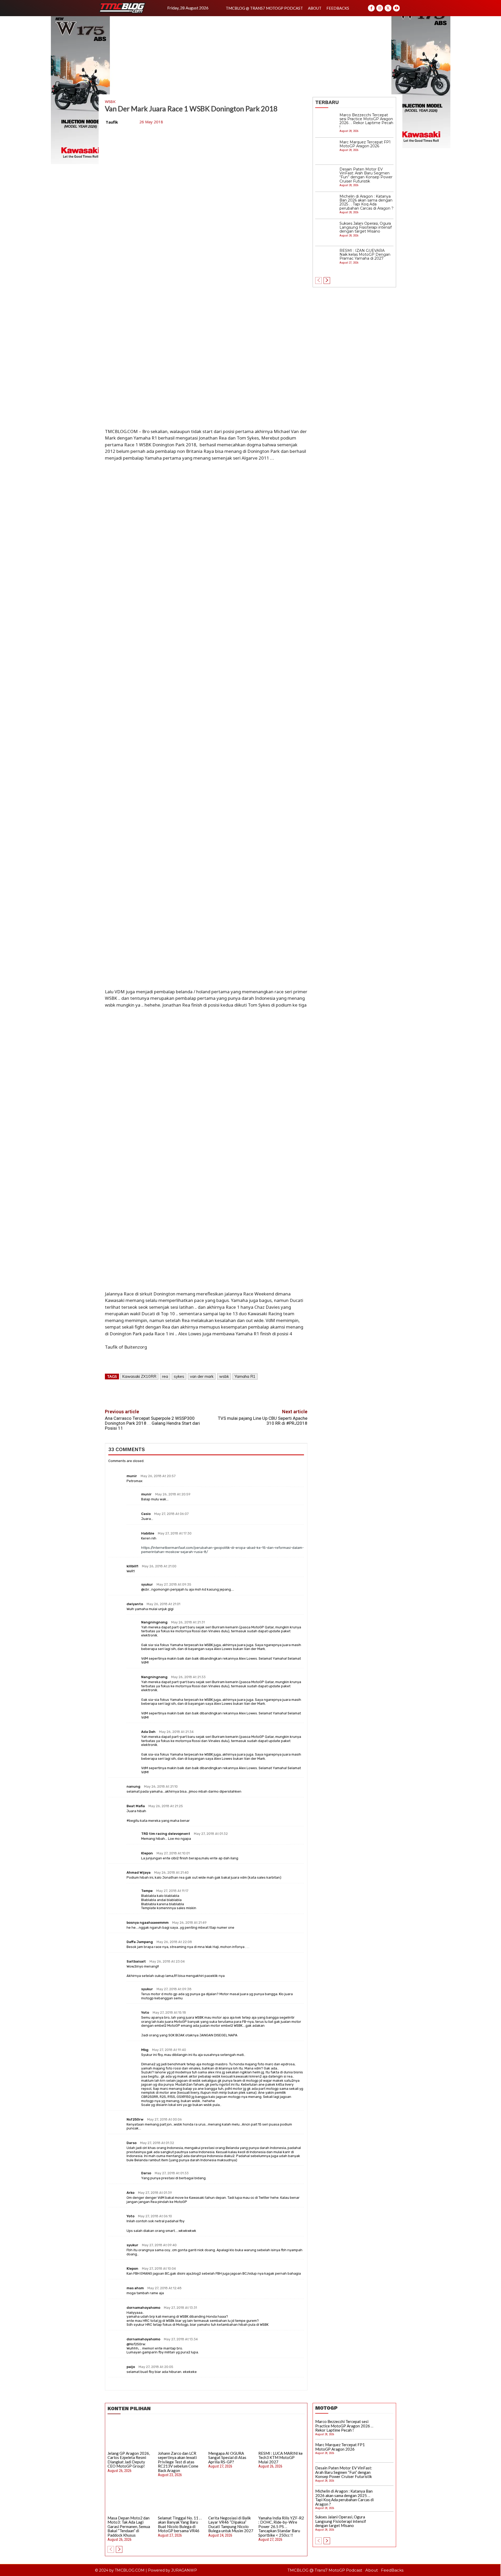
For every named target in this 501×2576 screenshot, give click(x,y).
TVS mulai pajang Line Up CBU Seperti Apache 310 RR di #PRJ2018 (263, 1421)
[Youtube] (396, 8)
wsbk (224, 1376)
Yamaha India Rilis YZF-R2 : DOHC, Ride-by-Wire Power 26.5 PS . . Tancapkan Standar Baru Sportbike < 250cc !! (281, 2526)
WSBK (110, 102)
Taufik (112, 122)
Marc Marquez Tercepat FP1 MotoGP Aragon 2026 (365, 144)
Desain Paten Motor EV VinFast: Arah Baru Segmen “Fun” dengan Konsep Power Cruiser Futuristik (366, 175)
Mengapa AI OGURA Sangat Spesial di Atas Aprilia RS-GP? (227, 2458)
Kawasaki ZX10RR (139, 1376)
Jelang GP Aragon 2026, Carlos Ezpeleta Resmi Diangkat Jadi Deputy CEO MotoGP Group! (129, 2460)
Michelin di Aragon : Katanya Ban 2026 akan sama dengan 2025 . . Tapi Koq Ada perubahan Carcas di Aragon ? (366, 202)
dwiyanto (135, 1604)
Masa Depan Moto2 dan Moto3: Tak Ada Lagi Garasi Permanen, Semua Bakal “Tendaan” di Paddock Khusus (129, 2526)
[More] (231, 1392)
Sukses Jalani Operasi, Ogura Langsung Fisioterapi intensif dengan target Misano (366, 227)
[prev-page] (318, 281)
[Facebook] (371, 8)
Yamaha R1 (245, 1376)
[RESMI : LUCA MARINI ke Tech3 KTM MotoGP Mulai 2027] (282, 2434)
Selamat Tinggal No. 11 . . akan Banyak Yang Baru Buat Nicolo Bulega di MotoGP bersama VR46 (180, 2524)
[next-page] (327, 281)
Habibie (148, 1533)
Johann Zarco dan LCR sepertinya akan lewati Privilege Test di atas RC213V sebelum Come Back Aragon (178, 2462)
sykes (179, 1376)
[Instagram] (380, 8)
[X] (388, 8)
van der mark (202, 1376)
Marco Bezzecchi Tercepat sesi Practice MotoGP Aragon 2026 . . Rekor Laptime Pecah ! (366, 121)
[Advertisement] (250, 55)
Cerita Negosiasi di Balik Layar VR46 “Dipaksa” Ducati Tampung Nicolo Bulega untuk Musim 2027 (231, 2524)
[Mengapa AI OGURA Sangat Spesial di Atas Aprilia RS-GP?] (231, 2434)
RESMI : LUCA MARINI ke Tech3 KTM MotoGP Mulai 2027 (281, 2458)
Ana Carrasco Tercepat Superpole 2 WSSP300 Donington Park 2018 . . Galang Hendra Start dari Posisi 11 (152, 1423)
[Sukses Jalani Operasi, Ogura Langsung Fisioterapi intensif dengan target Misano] (326, 233)
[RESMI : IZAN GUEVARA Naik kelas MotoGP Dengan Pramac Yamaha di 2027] (326, 260)
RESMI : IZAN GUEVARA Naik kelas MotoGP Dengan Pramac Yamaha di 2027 (365, 255)
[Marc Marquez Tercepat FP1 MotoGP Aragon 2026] (326, 151)
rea (165, 1376)
